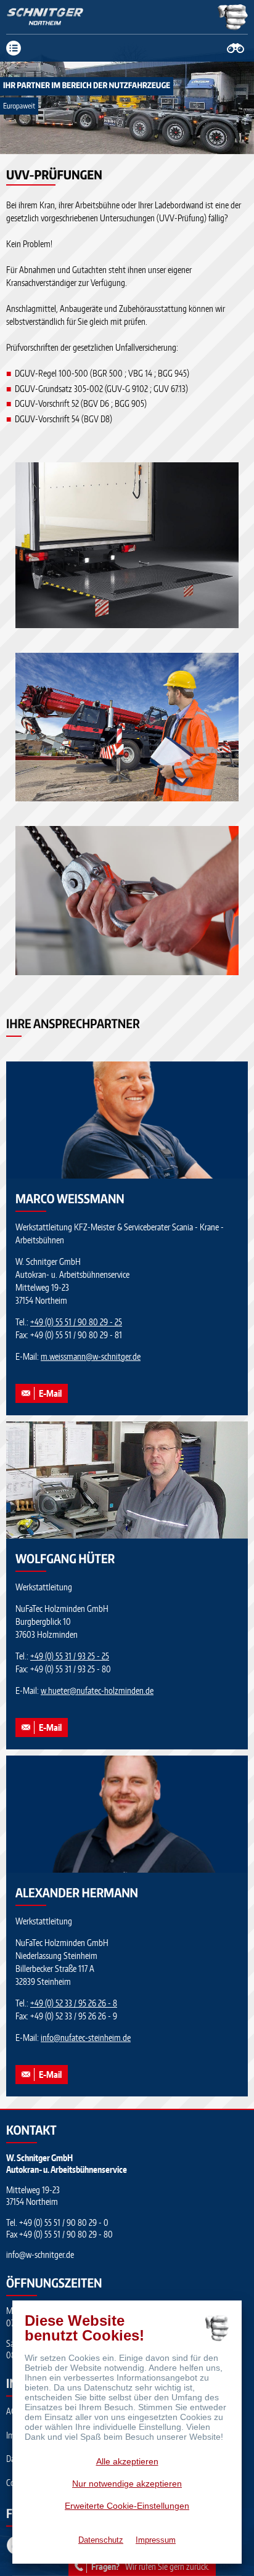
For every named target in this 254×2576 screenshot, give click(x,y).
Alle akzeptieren (127, 2461)
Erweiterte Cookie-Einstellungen (127, 2506)
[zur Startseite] (45, 17)
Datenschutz (101, 2540)
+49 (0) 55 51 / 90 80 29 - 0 (64, 2222)
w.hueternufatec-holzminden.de (97, 1691)
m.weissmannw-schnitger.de (91, 1356)
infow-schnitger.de (40, 2255)
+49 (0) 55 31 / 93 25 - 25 (70, 1656)
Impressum (156, 2540)
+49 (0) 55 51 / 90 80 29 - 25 (76, 1322)
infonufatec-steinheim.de (86, 2038)
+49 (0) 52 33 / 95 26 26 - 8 (74, 2003)
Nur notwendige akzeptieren (127, 2484)
